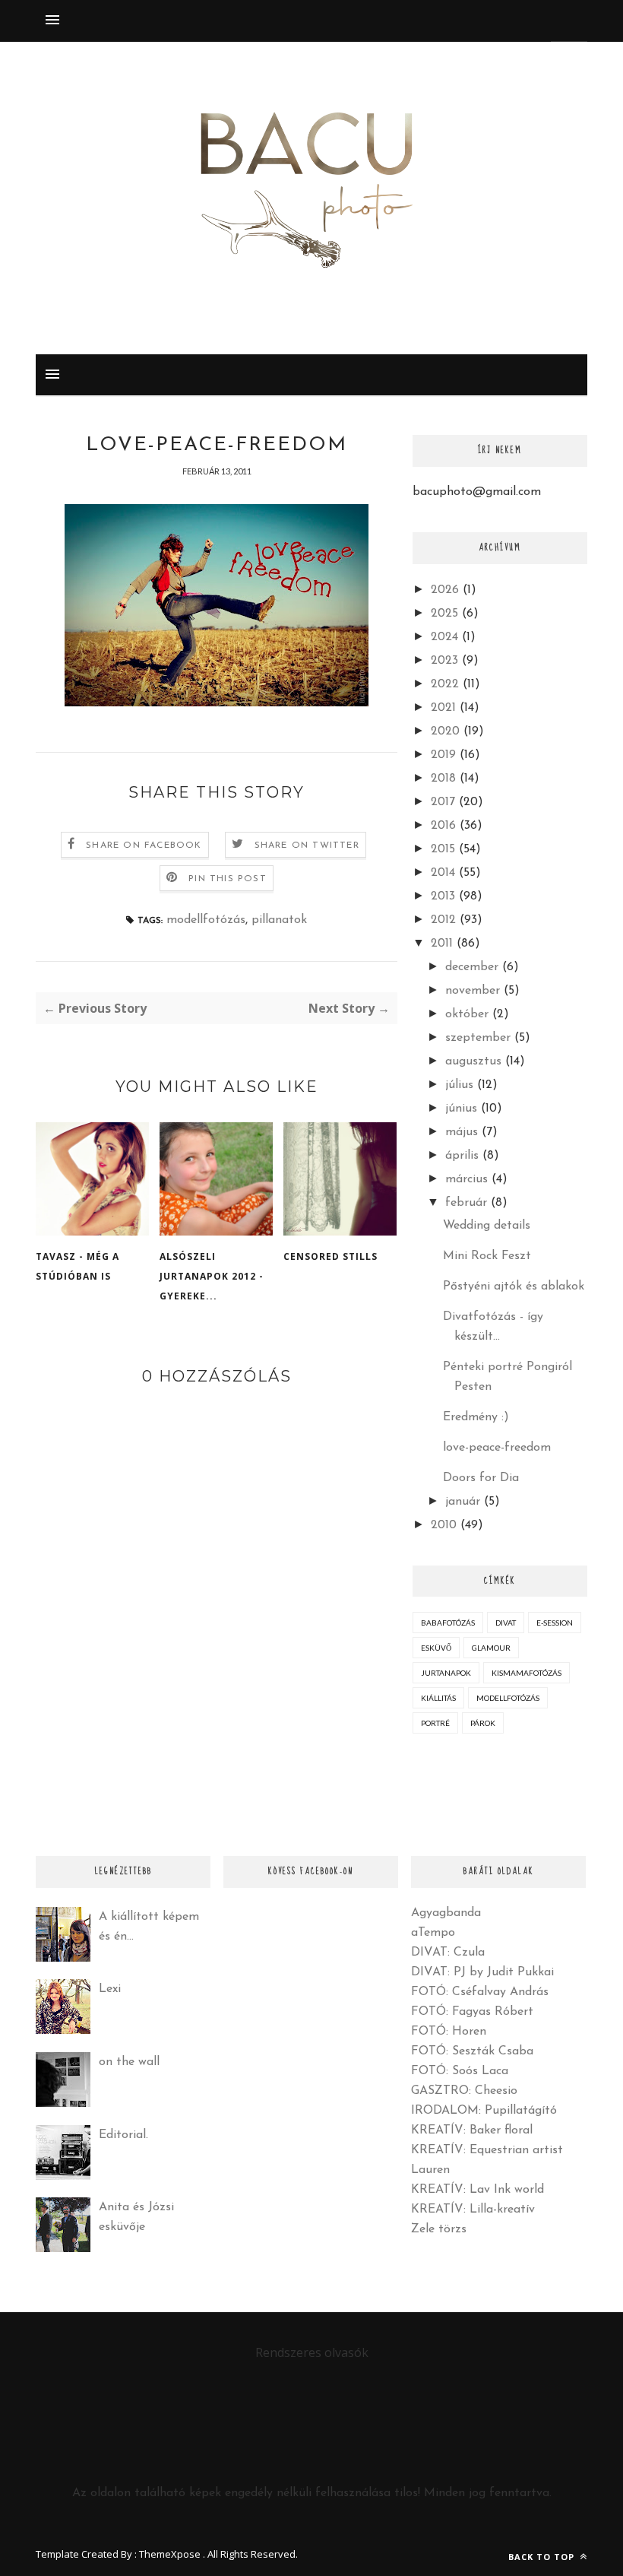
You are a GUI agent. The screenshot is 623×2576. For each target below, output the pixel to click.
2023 (444, 661)
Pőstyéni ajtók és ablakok (514, 1286)
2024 (444, 637)
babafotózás (448, 1623)
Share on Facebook (144, 845)
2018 (443, 779)
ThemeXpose (170, 2554)
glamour (491, 1648)
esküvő (436, 1648)
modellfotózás (206, 920)
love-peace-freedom (497, 1448)
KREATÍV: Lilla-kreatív (473, 2210)
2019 (443, 755)
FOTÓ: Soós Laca (460, 2071)
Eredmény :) (476, 1417)
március (466, 1179)
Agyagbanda (446, 1913)
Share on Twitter (307, 845)
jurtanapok (446, 1673)
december (472, 967)
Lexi (110, 1989)
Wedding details (487, 1226)
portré (435, 1723)
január (463, 1502)
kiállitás (438, 1698)
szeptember (478, 1038)
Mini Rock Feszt (487, 1256)
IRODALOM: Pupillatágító (484, 2111)
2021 (443, 708)
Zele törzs (439, 2229)
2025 (444, 614)
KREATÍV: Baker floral (472, 2130)
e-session (555, 1623)
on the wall (129, 2062)
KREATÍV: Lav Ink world (478, 2190)
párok (483, 1723)
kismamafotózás (527, 1673)
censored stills (330, 1256)
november (473, 991)
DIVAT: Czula (448, 1953)
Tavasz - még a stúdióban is (77, 1266)
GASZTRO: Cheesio (464, 2091)
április (462, 1156)
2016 (443, 826)
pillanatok (279, 920)
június (461, 1109)
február (466, 1203)
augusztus (473, 1061)
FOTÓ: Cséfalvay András (480, 1992)
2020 (445, 731)
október (467, 1014)
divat (506, 1623)
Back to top (543, 2557)
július (459, 1085)
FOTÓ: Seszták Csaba (472, 2051)
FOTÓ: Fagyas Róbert (472, 2012)
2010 (444, 1525)
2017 (443, 802)
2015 (443, 849)
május (462, 1132)
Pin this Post (228, 879)
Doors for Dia (481, 1478)
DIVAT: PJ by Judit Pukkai (482, 1972)
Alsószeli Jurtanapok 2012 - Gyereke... (212, 1276)
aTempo (433, 1933)
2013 (443, 896)
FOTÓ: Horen (449, 2032)
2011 (442, 944)
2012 (443, 920)
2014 (443, 873)
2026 (445, 590)
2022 (445, 684)
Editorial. (123, 2135)
